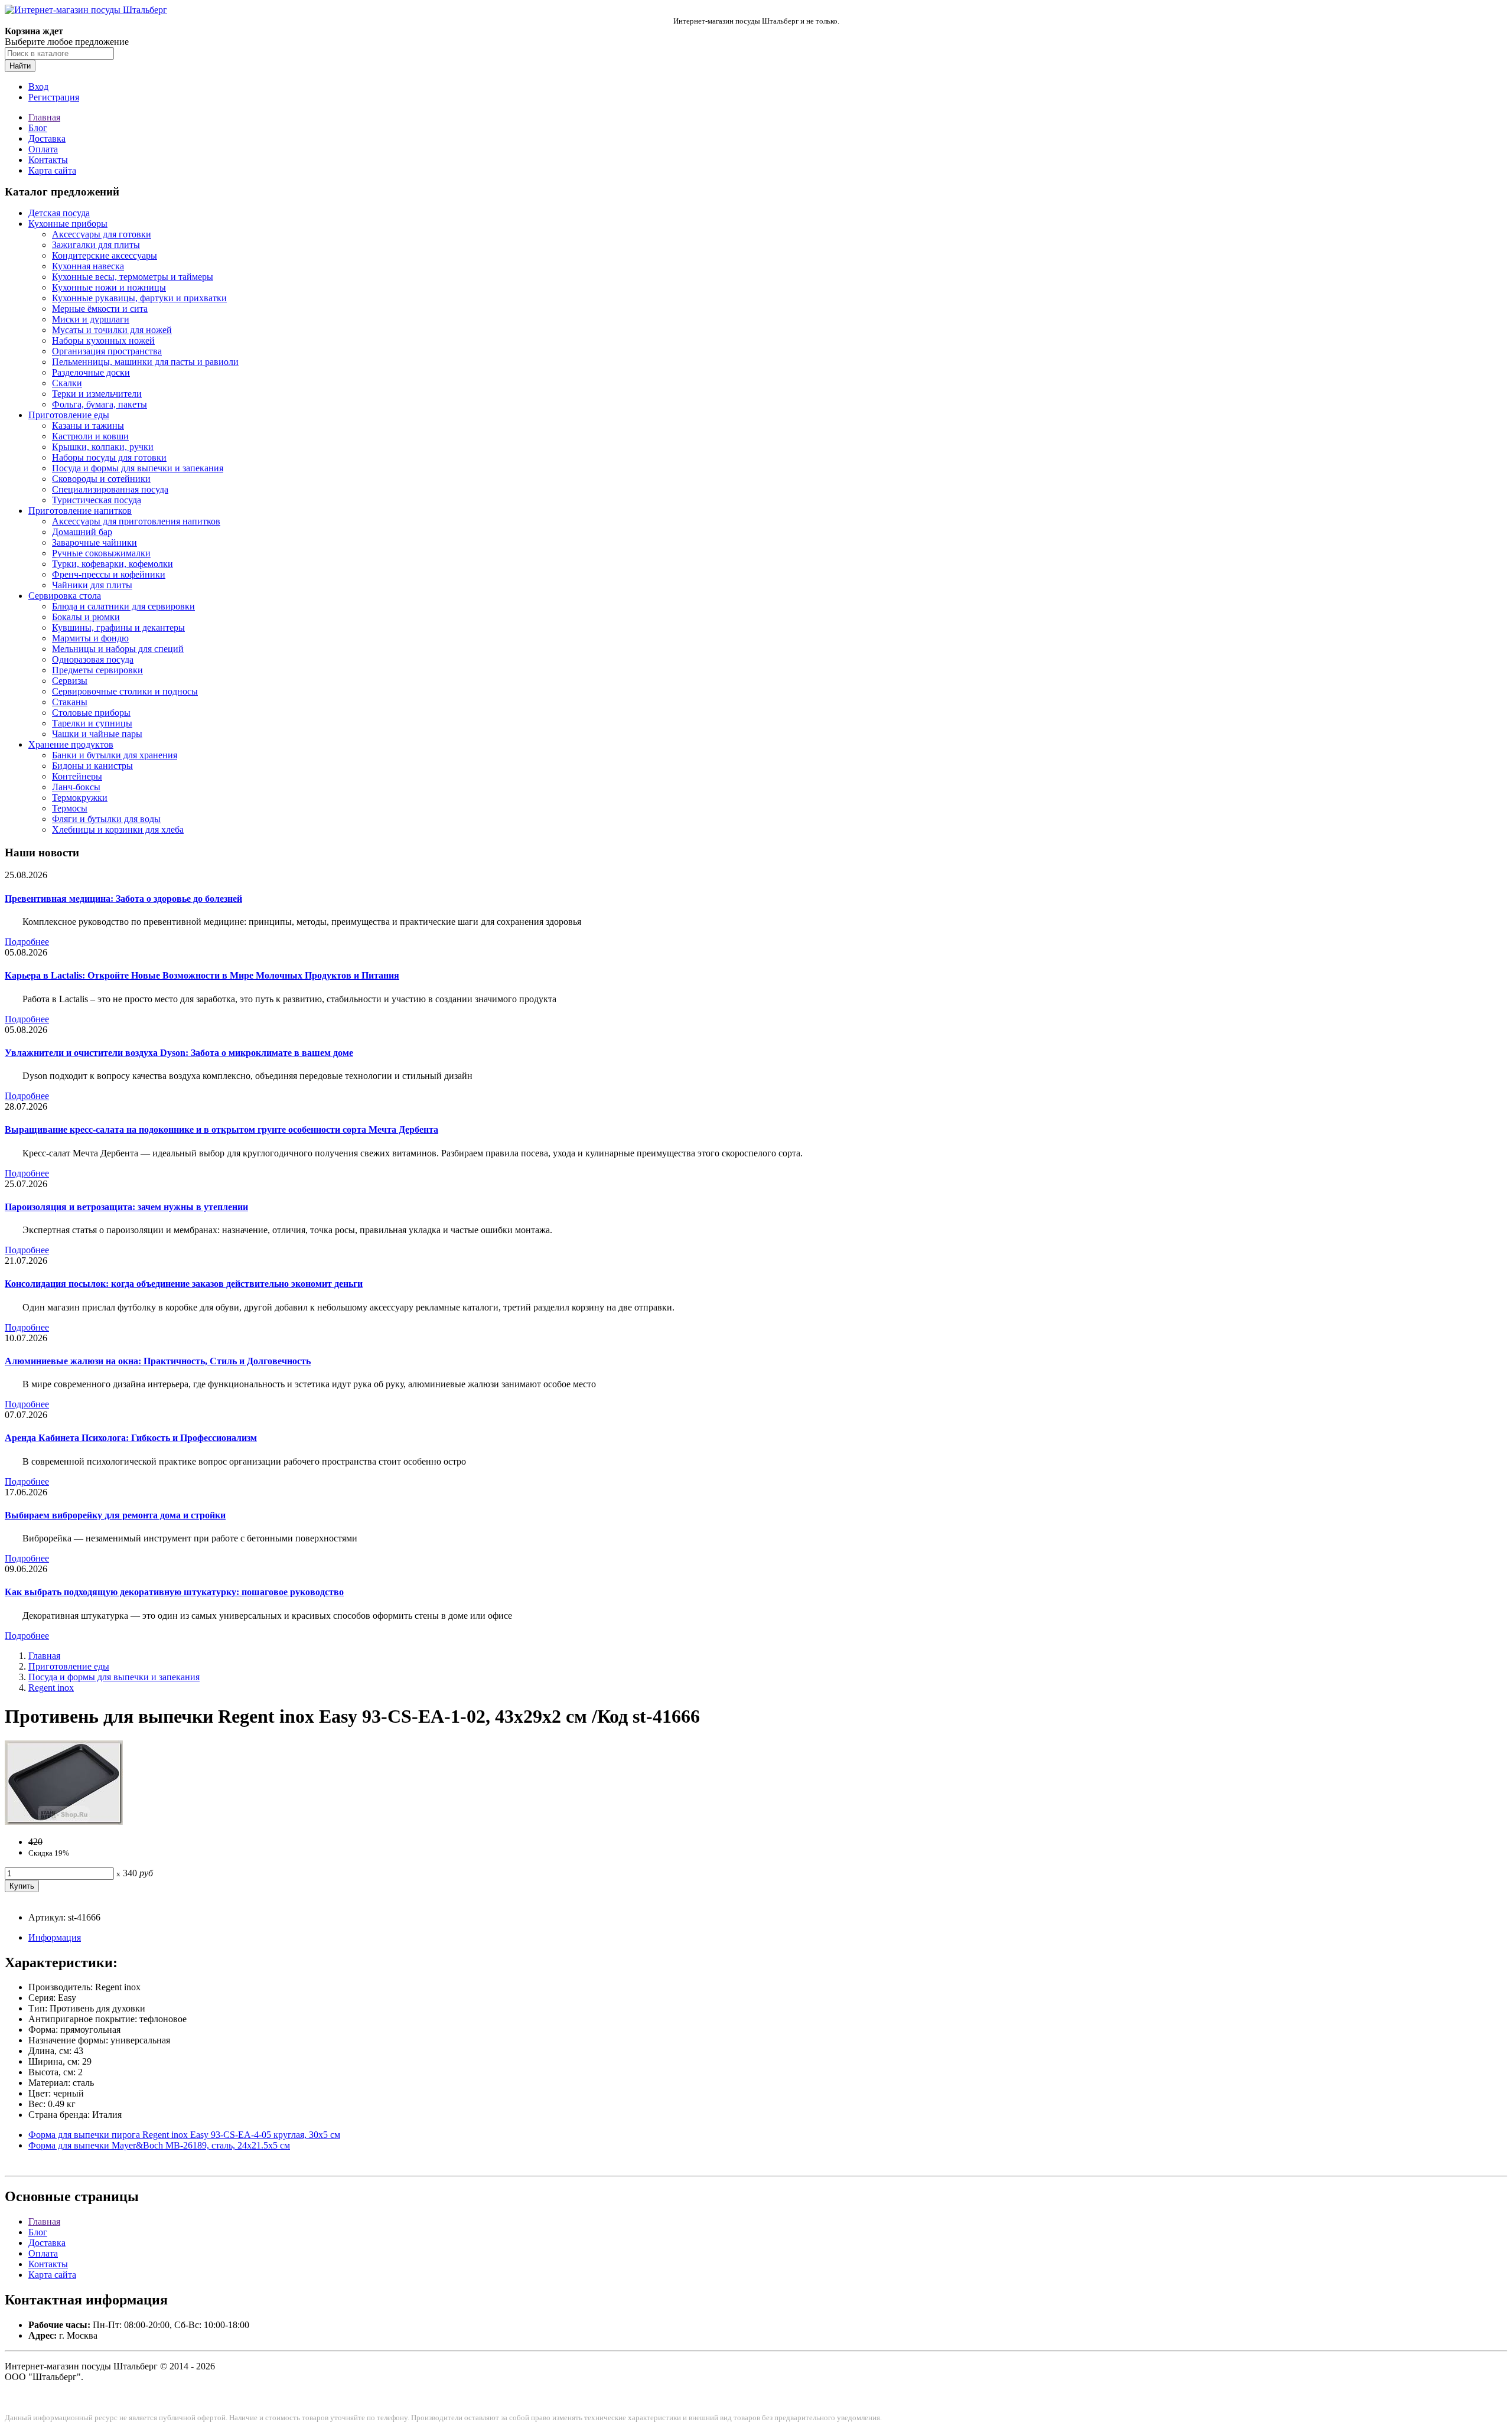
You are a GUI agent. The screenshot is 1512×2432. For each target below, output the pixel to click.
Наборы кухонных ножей (103, 340)
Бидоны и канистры (92, 766)
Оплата (43, 149)
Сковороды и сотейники (101, 479)
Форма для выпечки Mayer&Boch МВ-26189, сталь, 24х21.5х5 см (159, 2145)
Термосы (70, 808)
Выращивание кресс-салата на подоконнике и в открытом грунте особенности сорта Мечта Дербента (221, 1129)
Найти (20, 66)
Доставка (47, 138)
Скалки (67, 383)
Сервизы (70, 681)
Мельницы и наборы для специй (118, 649)
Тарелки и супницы (92, 723)
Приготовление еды (69, 415)
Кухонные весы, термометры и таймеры (133, 277)
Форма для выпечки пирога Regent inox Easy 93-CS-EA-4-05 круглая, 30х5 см (184, 2135)
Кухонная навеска (88, 266)
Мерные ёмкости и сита (100, 309)
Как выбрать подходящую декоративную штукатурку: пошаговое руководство (174, 1592)
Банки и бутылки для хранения (115, 755)
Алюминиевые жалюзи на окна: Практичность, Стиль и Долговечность (158, 1361)
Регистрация (54, 97)
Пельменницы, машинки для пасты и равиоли (145, 362)
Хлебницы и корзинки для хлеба (118, 829)
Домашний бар (82, 532)
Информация (55, 1937)
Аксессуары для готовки (102, 234)
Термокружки (80, 798)
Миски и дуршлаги (91, 319)
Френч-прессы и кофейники (109, 574)
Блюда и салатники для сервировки (123, 606)
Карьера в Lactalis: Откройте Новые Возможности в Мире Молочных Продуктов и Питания (202, 975)
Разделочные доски (91, 372)
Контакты (48, 160)
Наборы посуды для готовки (109, 457)
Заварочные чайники (94, 542)
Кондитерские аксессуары (105, 255)
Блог (38, 128)
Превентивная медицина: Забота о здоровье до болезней (123, 899)
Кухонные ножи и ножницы (109, 287)
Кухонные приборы (68, 224)
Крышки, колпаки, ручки (103, 447)
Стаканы (70, 702)
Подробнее (27, 942)
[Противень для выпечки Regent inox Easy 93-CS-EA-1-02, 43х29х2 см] (64, 1822)
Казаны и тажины (88, 426)
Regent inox (51, 1688)
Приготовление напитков (80, 511)
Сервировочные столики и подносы (125, 691)
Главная (44, 117)
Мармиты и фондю (90, 638)
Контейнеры (77, 776)
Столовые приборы (91, 713)
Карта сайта (52, 170)
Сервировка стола (65, 596)
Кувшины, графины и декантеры (118, 627)
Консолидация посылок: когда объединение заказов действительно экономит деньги (184, 1284)
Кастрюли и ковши (90, 436)
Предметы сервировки (97, 670)
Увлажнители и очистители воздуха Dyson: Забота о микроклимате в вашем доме (179, 1053)
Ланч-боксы (76, 787)
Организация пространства (107, 351)
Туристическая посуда (97, 500)
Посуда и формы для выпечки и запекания (138, 468)
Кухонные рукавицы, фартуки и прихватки (139, 298)
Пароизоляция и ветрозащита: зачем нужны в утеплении (126, 1207)
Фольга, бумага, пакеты (100, 404)
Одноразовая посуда (93, 659)
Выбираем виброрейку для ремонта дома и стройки (115, 1515)
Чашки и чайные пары (97, 734)
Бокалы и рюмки (86, 617)
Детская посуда (59, 213)
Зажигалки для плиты (96, 245)
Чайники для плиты (92, 585)
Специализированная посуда (110, 489)
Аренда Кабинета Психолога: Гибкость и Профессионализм (131, 1438)
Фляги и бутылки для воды (106, 819)
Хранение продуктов (71, 744)
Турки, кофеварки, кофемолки (113, 564)
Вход (38, 87)
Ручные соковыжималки (101, 553)
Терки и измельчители (97, 394)
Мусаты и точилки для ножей (112, 330)
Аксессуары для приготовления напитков (136, 521)
